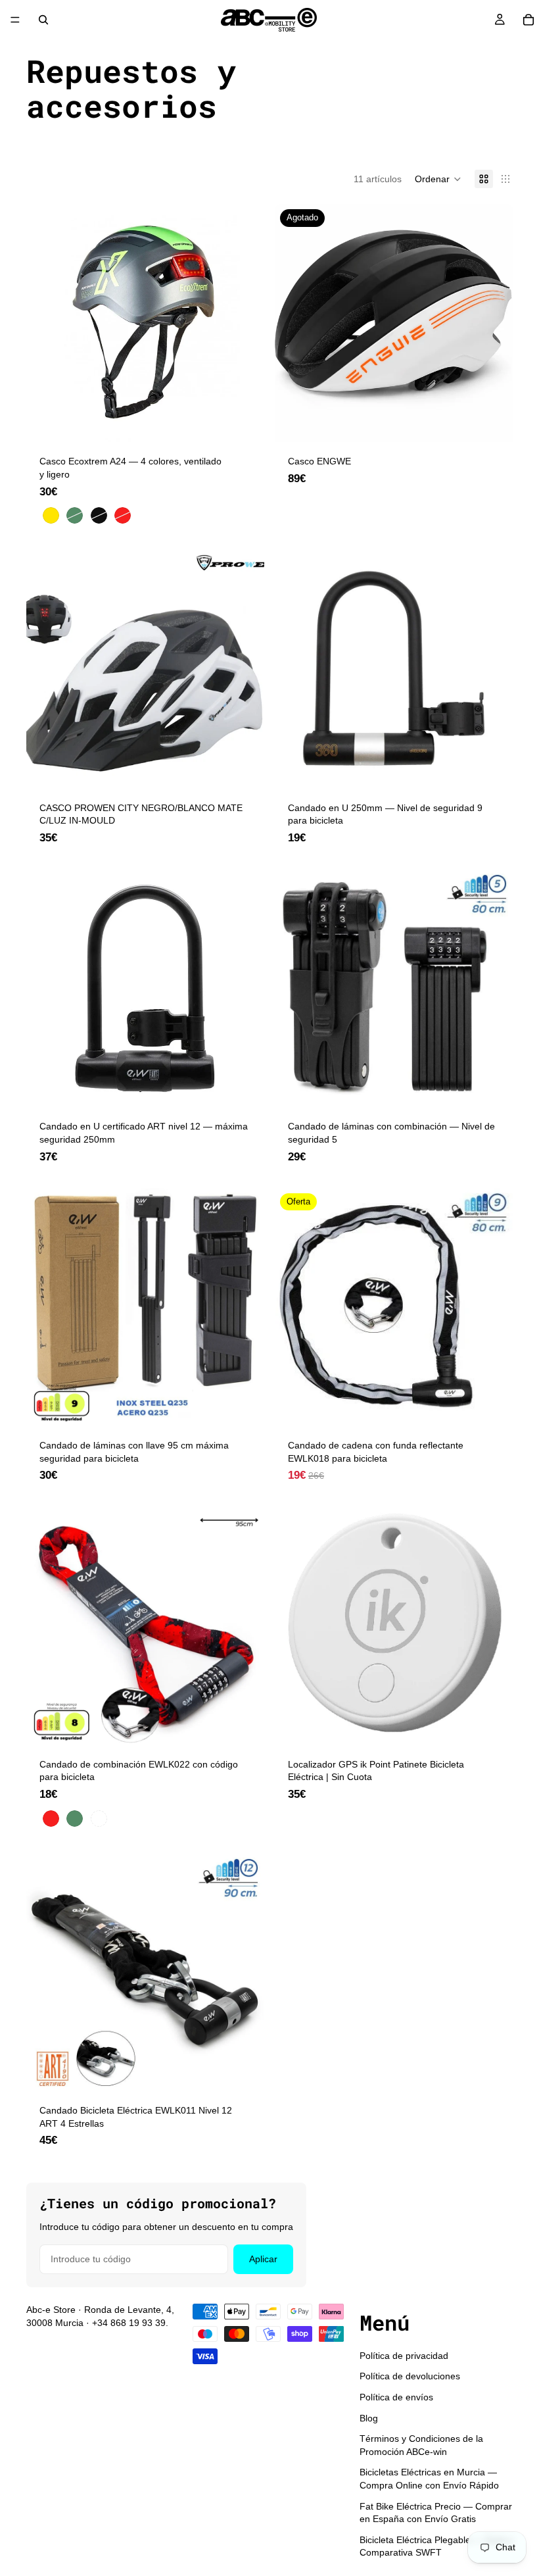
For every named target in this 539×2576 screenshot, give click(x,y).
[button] (438, 179)
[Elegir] (244, 422)
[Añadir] (244, 768)
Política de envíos (396, 2397)
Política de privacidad (404, 2356)
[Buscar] (43, 20)
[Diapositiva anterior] (294, 670)
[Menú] (15, 20)
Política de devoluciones (410, 2377)
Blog (369, 2418)
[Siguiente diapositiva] (493, 670)
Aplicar (263, 2259)
